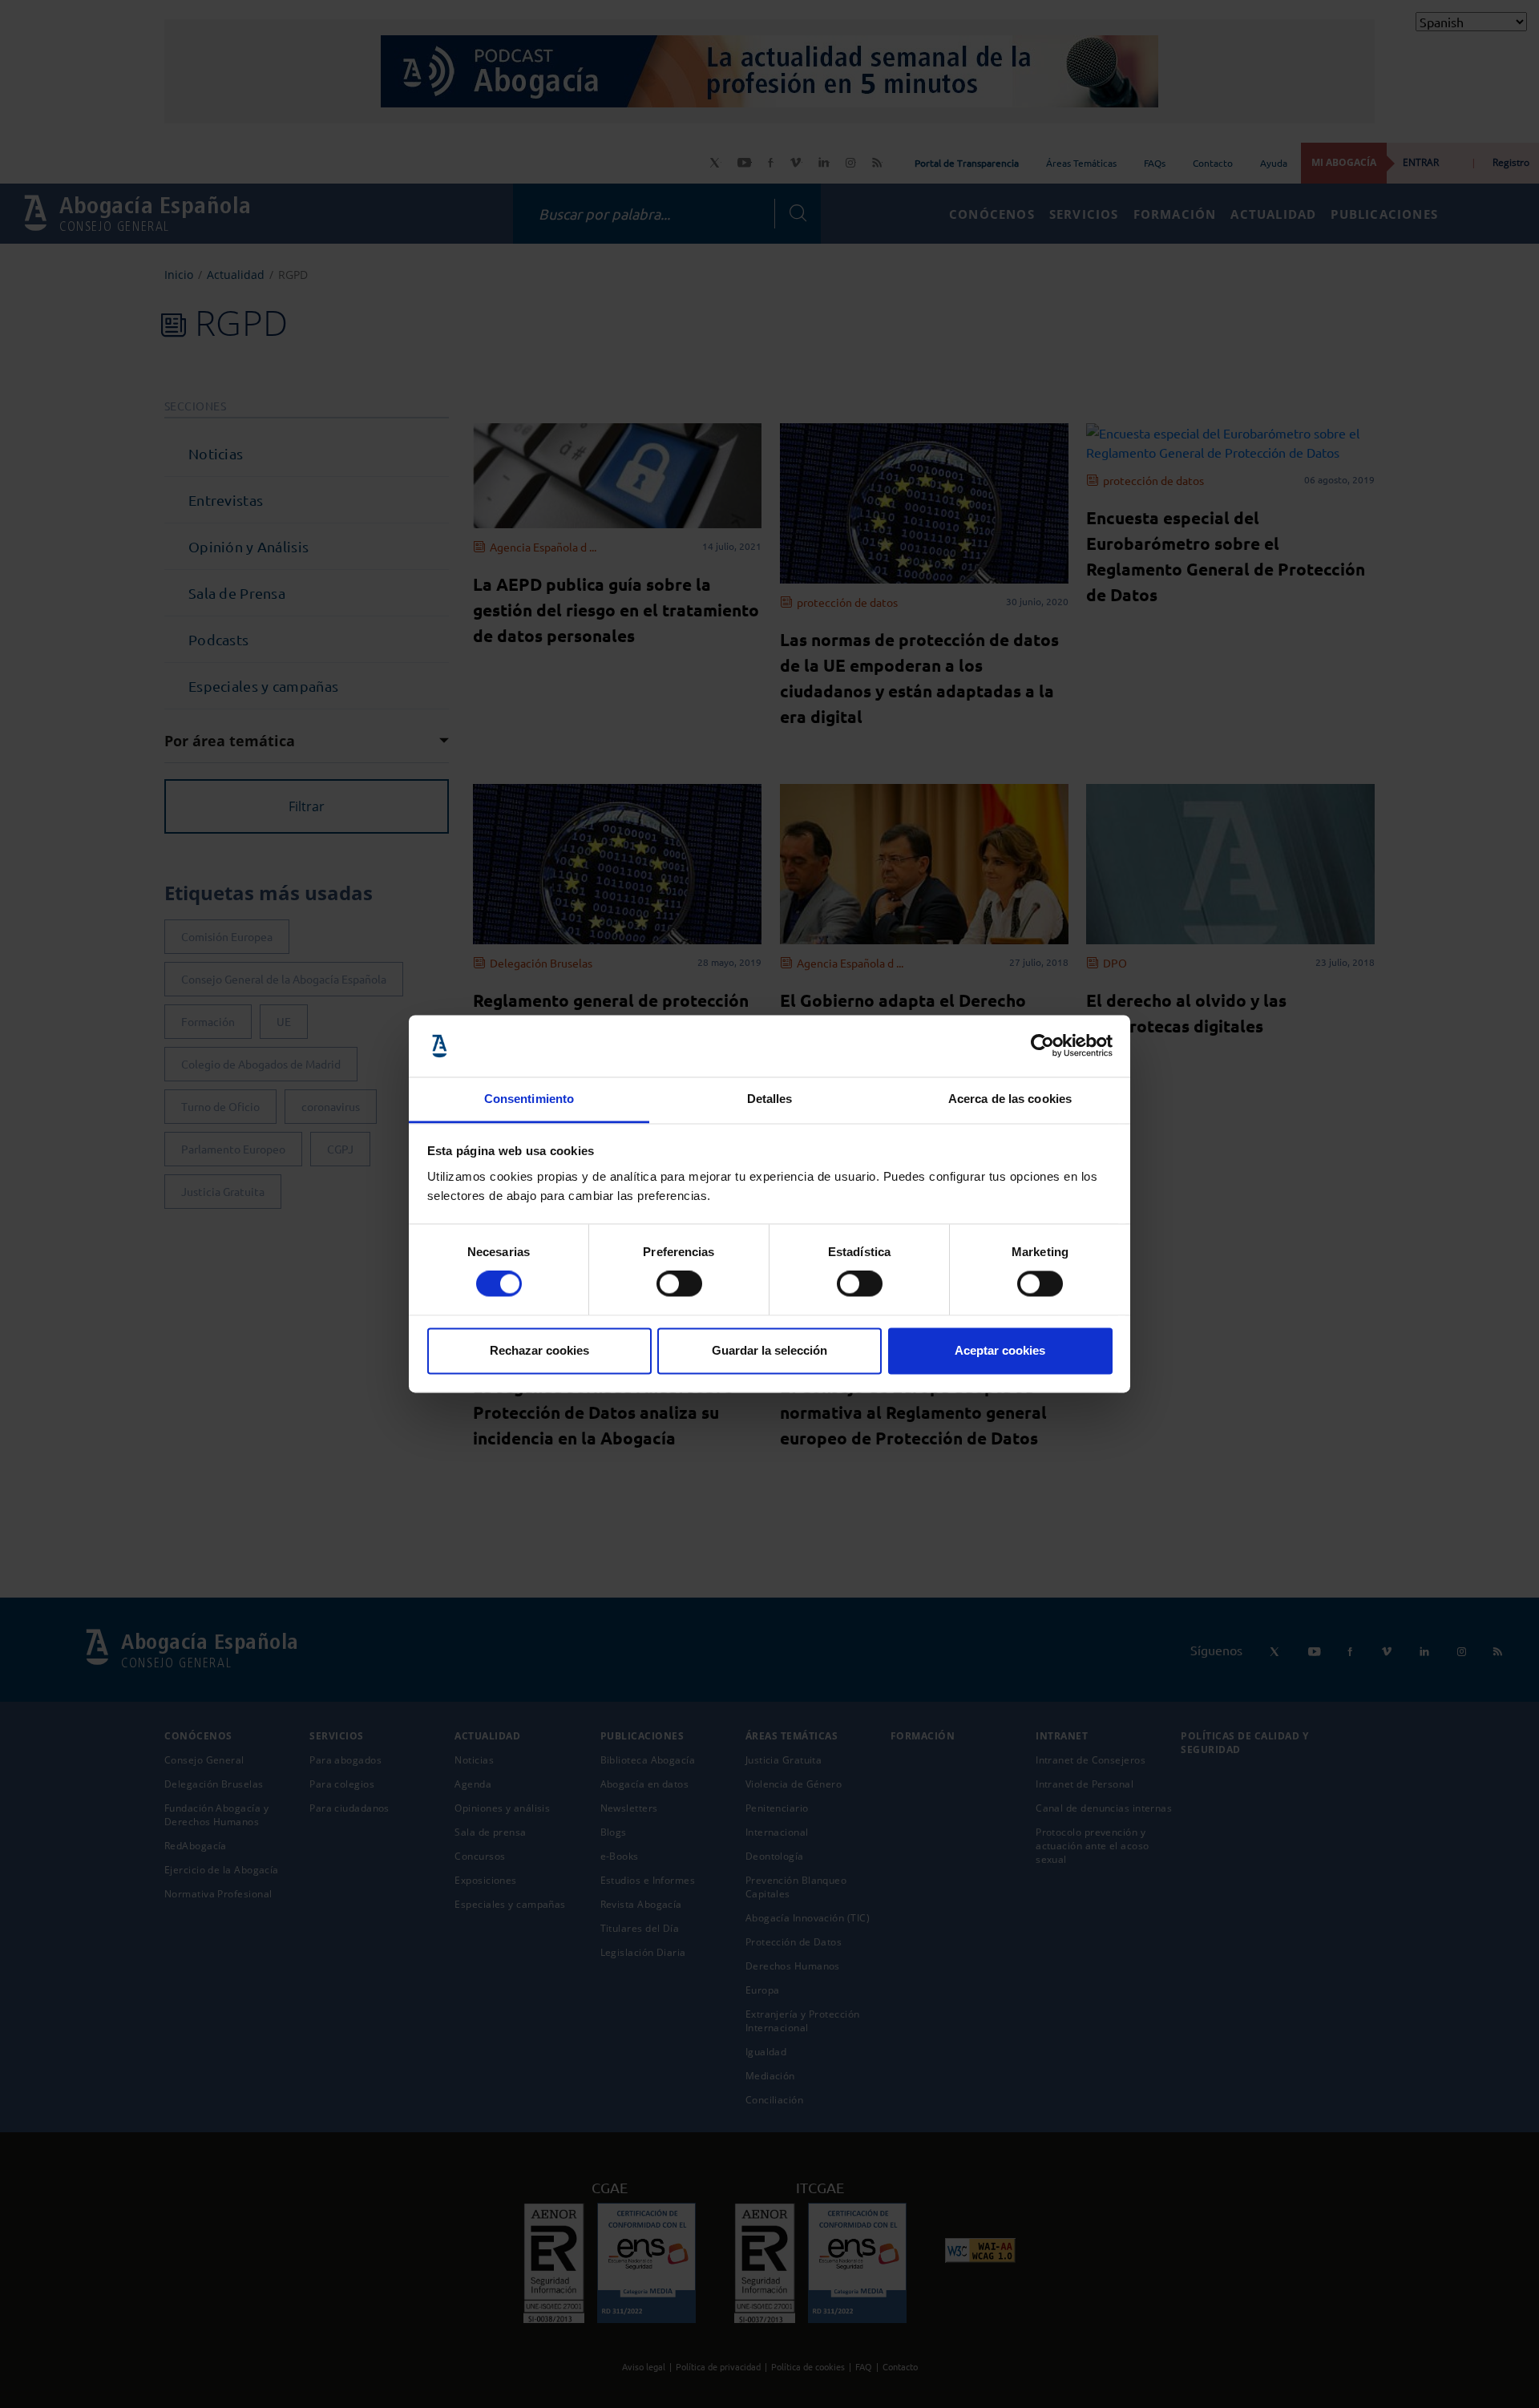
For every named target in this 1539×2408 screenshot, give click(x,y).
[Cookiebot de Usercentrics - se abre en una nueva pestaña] (1042, 1046)
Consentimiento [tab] (529, 1099)
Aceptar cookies (1000, 1350)
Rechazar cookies (539, 1350)
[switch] (679, 1284)
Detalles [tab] (770, 1099)
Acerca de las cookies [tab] (1010, 1099)
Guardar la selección (769, 1350)
